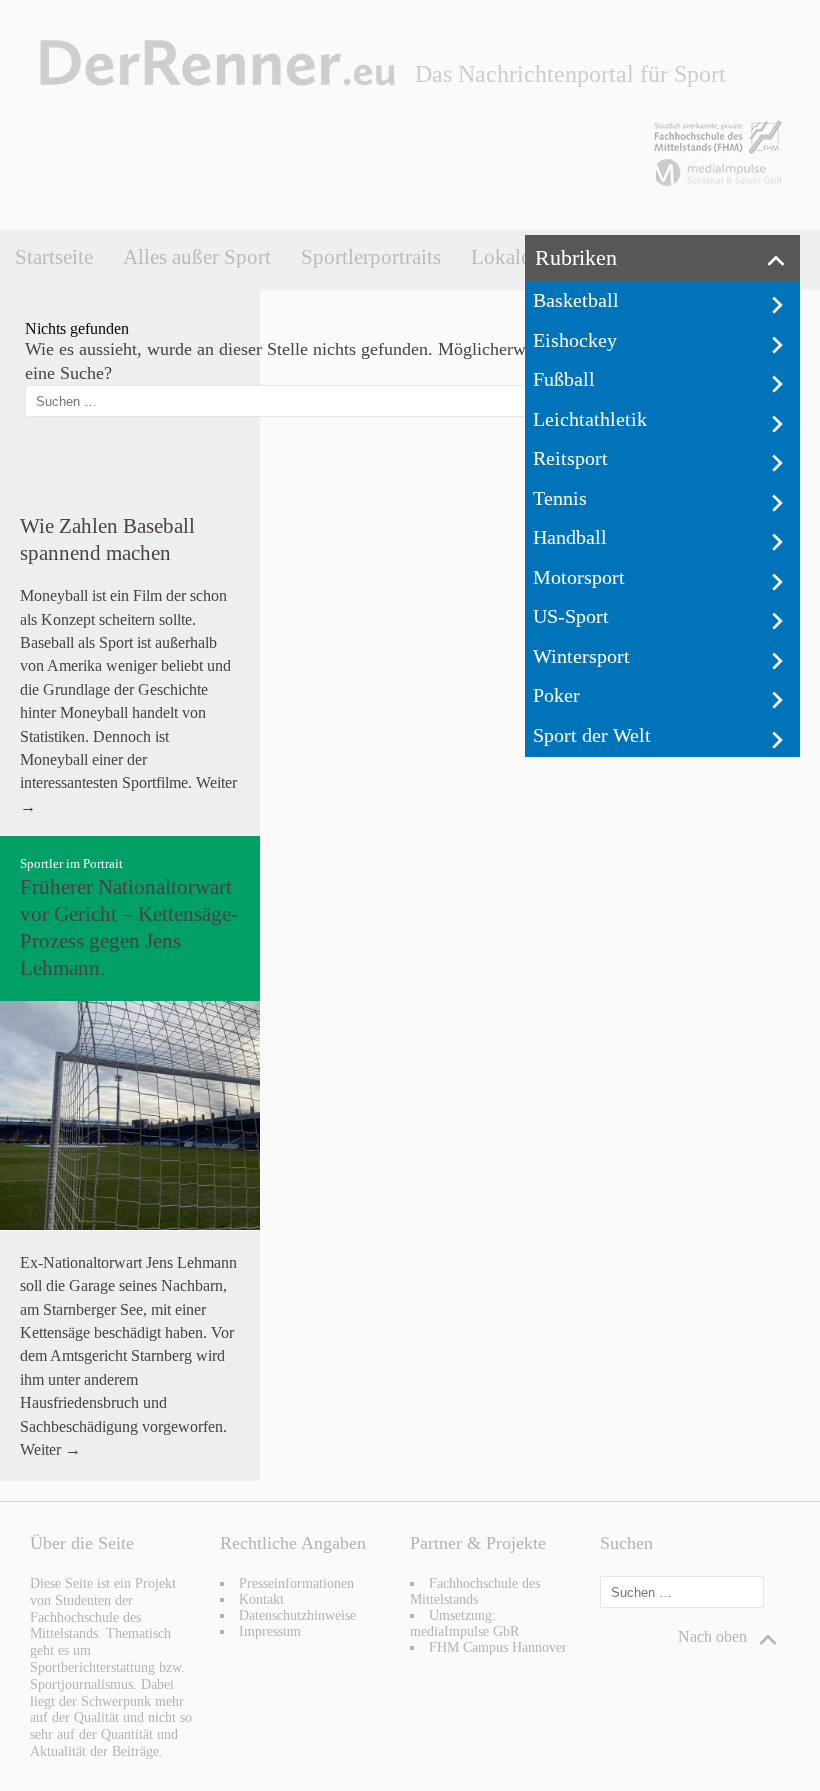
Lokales (504, 256)
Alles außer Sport (197, 256)
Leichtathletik (590, 419)
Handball (570, 537)
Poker (556, 695)
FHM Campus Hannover (498, 1647)
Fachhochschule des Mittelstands (475, 1591)
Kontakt (261, 1599)
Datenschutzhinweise (297, 1615)
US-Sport (571, 616)
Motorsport (579, 577)
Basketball (576, 300)
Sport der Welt (592, 735)
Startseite (54, 256)
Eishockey (575, 340)
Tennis (560, 498)
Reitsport (570, 458)
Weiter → (50, 1450)
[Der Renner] (217, 80)
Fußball (564, 379)
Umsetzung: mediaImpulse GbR (464, 1623)
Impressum (270, 1631)
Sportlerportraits (371, 256)
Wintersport (581, 656)
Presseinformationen (296, 1583)
